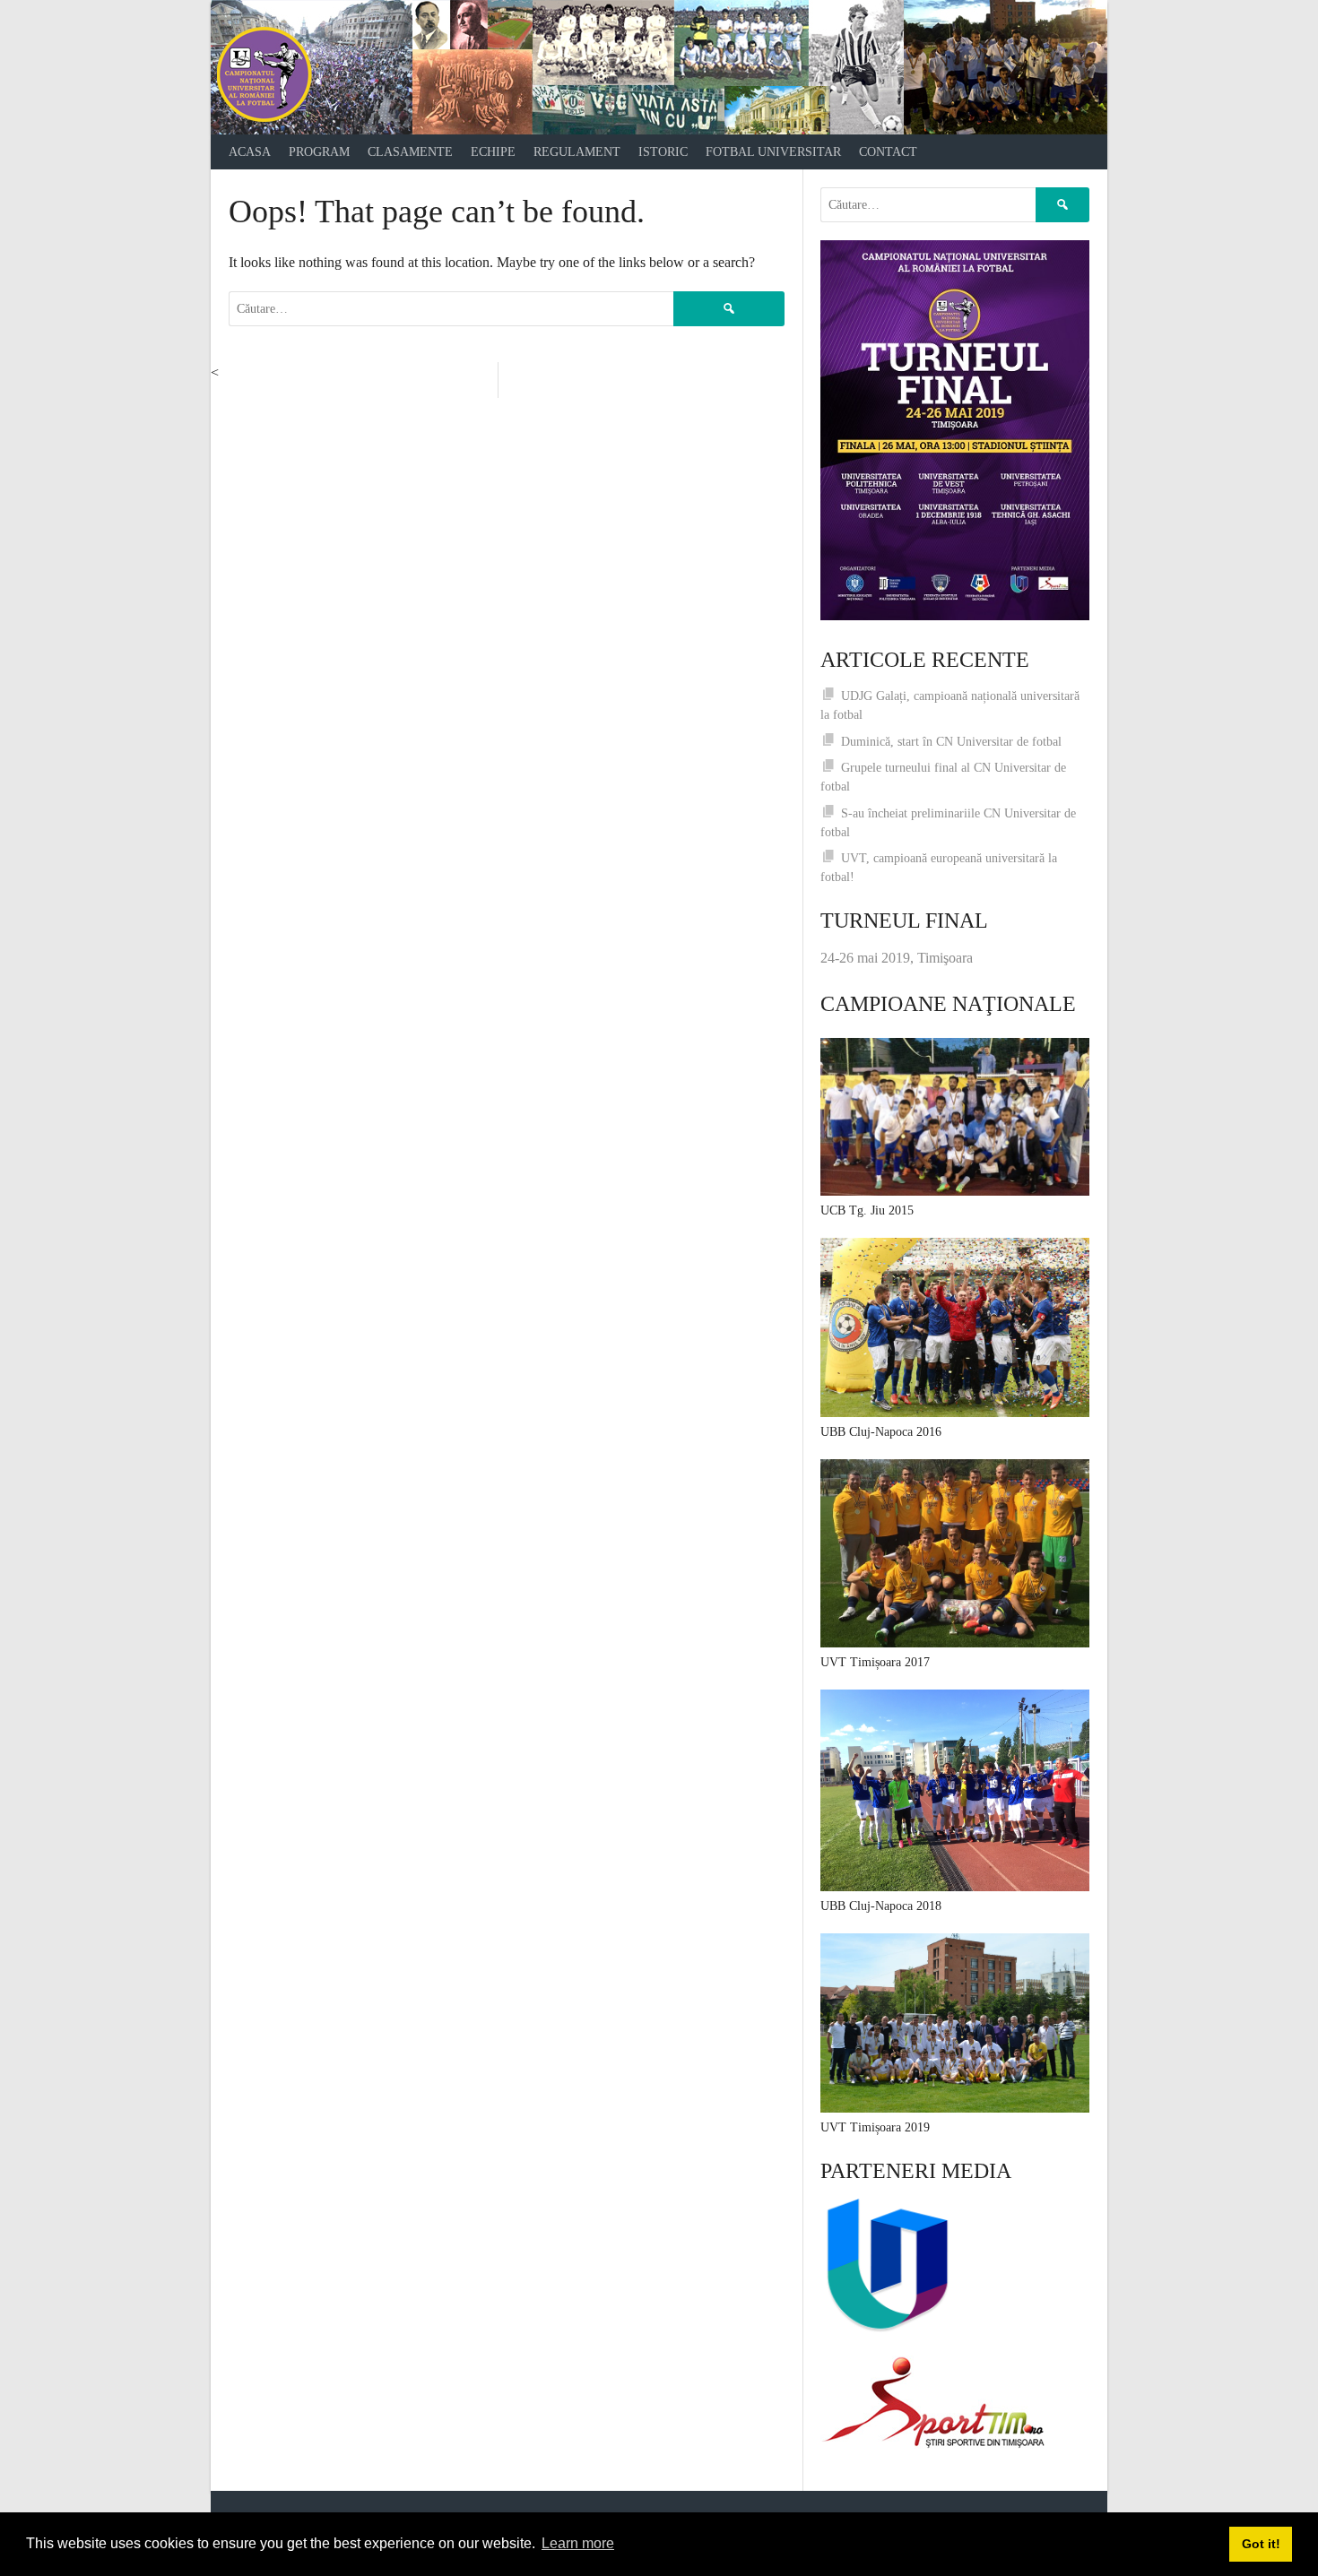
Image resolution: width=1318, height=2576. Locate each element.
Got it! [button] (1261, 2544)
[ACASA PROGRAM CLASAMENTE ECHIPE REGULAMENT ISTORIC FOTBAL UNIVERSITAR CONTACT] (659, 67)
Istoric (663, 152)
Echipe (493, 152)
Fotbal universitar (773, 152)
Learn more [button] (578, 2543)
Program (319, 152)
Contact (888, 152)
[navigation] (659, 152)
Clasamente (410, 152)
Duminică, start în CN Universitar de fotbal (951, 742)
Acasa (250, 152)
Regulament (577, 152)
